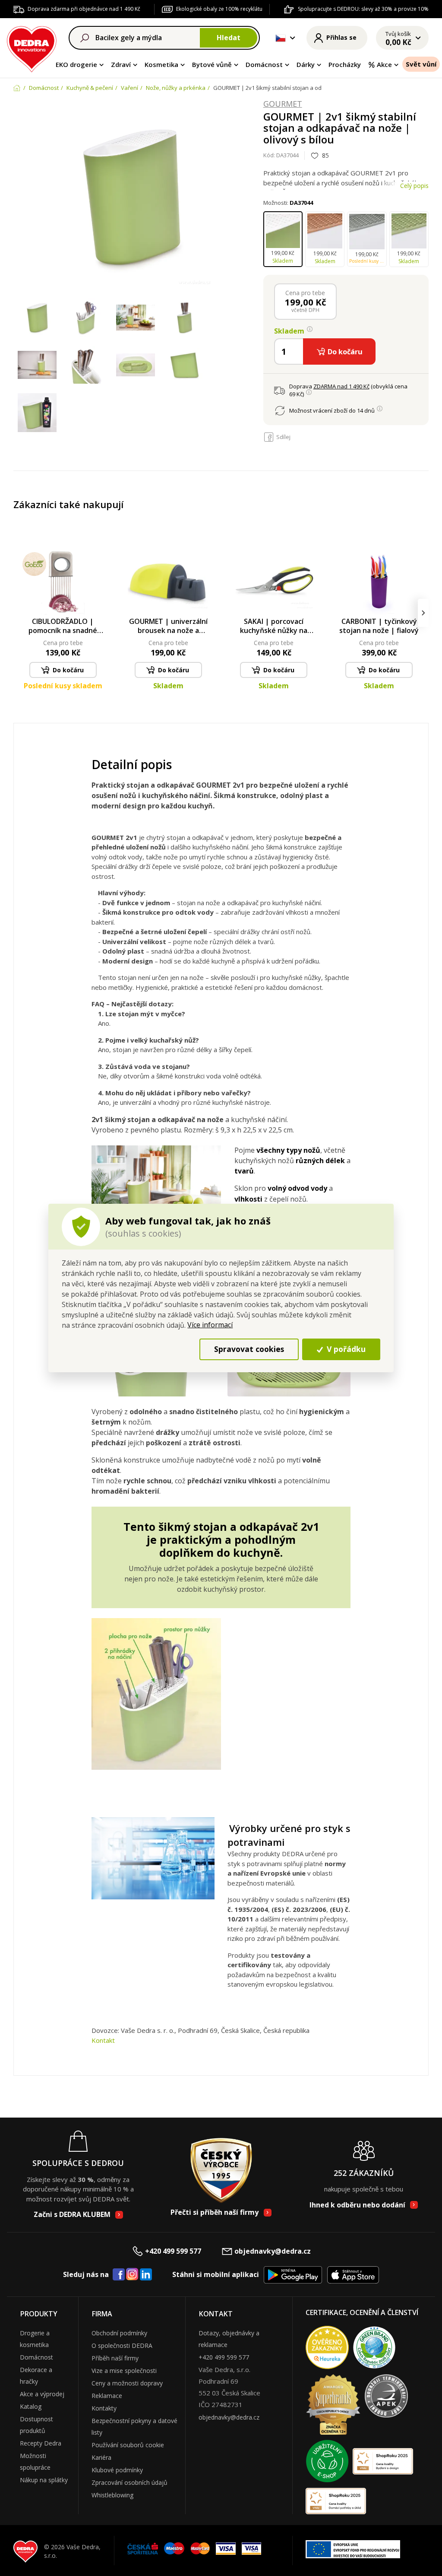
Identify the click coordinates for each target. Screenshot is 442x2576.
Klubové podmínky (117, 2470)
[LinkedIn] (146, 2275)
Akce (384, 64)
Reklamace (107, 2396)
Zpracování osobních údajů (129, 2482)
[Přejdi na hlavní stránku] (32, 48)
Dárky (306, 64)
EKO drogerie (76, 64)
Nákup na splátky (44, 2480)
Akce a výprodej (42, 2394)
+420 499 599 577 (173, 2251)
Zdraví (121, 64)
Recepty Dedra (41, 2443)
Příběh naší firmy (115, 2358)
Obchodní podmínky (119, 2333)
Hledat (229, 38)
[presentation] (19, 613)
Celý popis (414, 186)
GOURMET (283, 104)
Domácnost (264, 64)
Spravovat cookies (249, 1349)
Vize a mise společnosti (124, 2371)
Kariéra (101, 2457)
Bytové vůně (212, 64)
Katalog (31, 2406)
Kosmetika (161, 64)
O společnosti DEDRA (122, 2345)
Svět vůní (421, 64)
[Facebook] (119, 2275)
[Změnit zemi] (281, 38)
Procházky (345, 64)
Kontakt (103, 2040)
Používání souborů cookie (128, 2445)
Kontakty (104, 2408)
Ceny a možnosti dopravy (127, 2383)
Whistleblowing (112, 2495)
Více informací (210, 1325)
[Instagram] (132, 2275)
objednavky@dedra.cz (273, 2251)
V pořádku (345, 1349)
